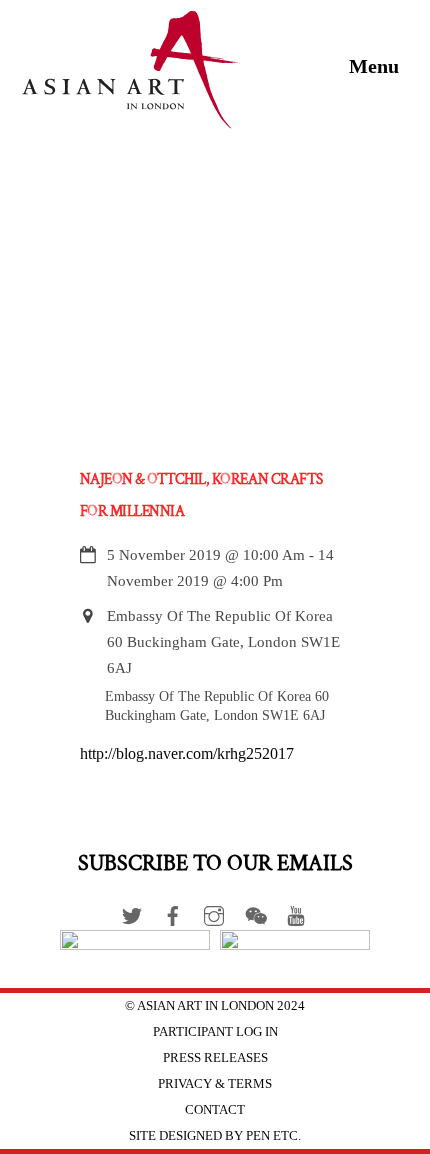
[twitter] (132, 911)
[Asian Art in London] (132, 120)
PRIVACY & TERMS (215, 1083)
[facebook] (173, 911)
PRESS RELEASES (215, 1057)
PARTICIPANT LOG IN (215, 1031)
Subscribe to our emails (215, 863)
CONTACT (215, 1109)
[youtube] (296, 911)
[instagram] (214, 911)
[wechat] (255, 911)
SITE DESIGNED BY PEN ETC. (215, 1135)
